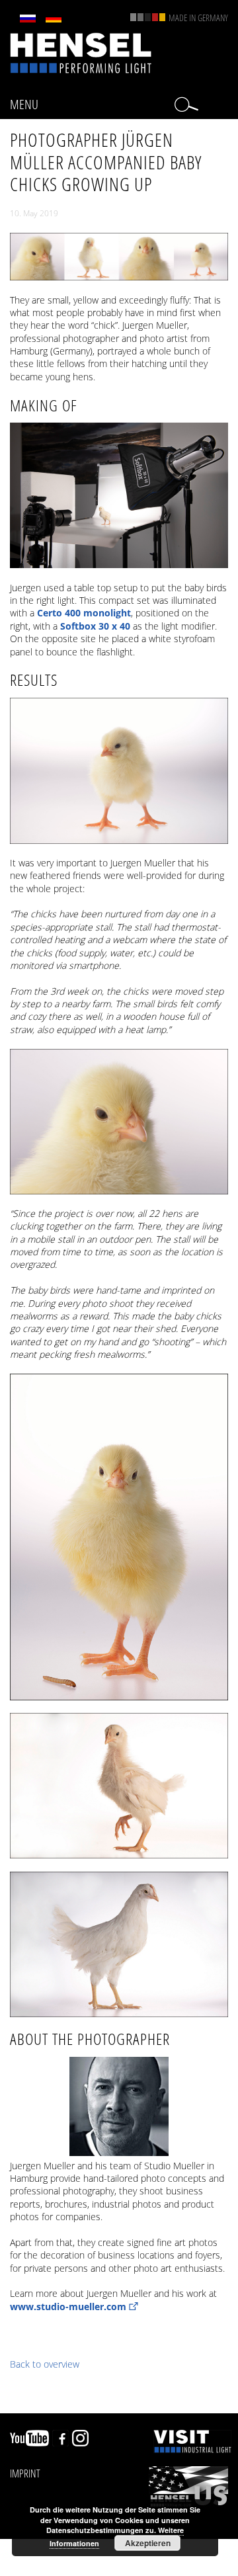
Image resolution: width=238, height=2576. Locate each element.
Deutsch (54, 19)
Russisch (28, 19)
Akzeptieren (148, 2543)
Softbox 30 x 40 (95, 626)
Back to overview (45, 2364)
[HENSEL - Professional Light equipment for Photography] (81, 52)
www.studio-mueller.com (68, 2306)
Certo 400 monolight (84, 613)
